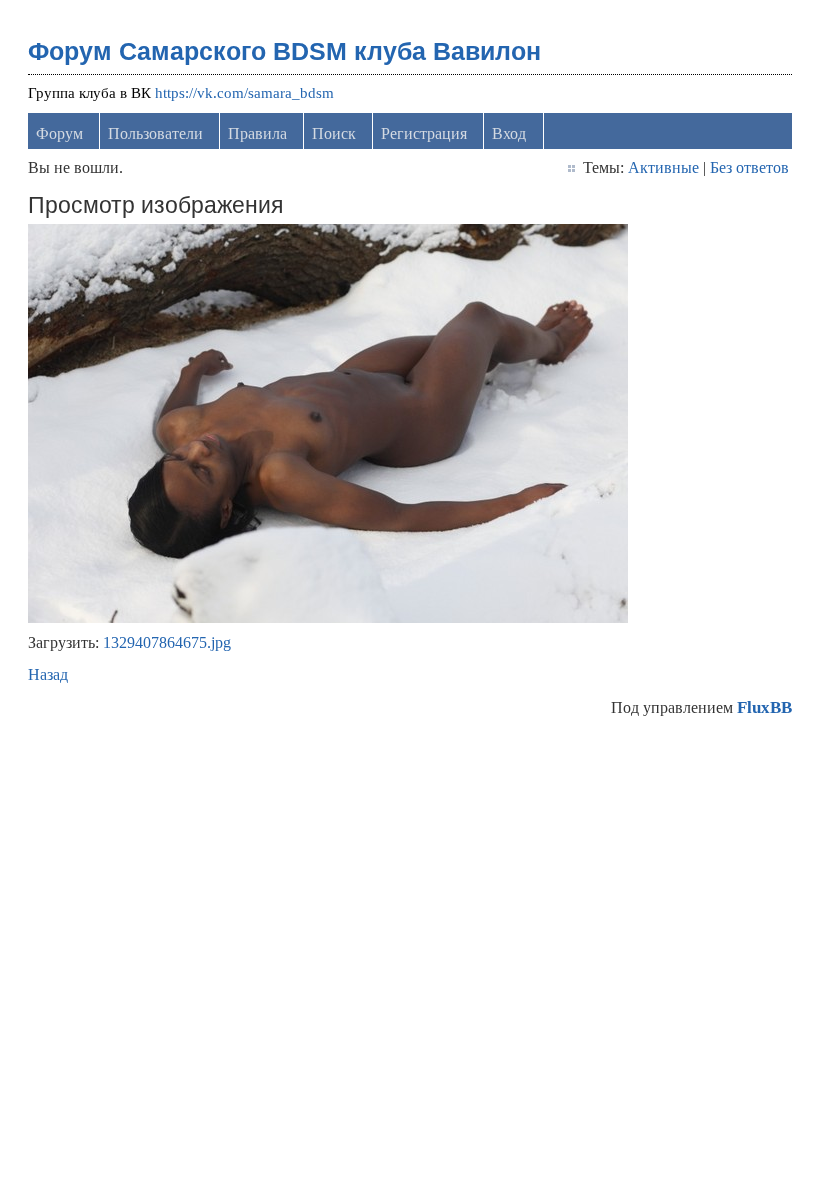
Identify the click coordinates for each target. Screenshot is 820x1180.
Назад (48, 674)
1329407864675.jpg (167, 642)
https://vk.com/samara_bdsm (244, 93)
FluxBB (764, 707)
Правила (257, 133)
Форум (59, 133)
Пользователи (155, 133)
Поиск (334, 133)
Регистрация (424, 133)
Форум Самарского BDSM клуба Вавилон (284, 51)
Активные (663, 167)
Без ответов (749, 167)
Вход (509, 133)
